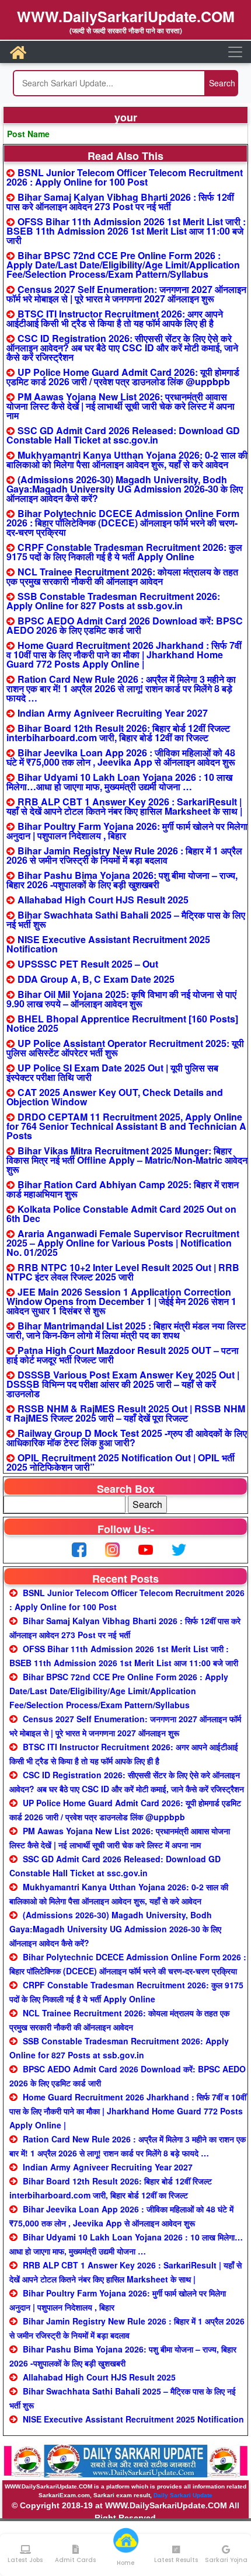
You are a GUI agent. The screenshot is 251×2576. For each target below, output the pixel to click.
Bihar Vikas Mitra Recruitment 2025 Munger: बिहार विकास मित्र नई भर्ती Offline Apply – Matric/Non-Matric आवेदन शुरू (127, 1160)
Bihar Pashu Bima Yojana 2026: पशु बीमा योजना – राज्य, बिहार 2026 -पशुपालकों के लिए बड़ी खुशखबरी (122, 880)
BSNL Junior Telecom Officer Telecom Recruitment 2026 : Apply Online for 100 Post (125, 177)
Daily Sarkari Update (183, 2495)
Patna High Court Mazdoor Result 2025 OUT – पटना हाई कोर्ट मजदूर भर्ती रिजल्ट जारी (123, 1355)
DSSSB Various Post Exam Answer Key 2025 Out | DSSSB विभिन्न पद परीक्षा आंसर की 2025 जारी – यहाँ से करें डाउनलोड (123, 1384)
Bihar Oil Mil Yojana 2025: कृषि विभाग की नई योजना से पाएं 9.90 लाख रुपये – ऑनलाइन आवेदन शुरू (121, 999)
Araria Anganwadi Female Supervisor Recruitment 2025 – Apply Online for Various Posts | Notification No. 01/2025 (123, 1243)
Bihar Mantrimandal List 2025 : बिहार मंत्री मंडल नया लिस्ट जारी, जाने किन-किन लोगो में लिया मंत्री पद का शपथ (126, 1330)
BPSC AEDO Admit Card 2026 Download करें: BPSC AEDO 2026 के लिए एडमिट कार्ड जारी (125, 625)
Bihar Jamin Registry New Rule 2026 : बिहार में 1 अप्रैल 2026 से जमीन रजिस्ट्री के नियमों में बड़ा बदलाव (124, 855)
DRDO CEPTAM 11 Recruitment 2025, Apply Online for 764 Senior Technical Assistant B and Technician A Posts (126, 1126)
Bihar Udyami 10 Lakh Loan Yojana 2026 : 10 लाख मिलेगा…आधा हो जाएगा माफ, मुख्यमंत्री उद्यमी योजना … (119, 782)
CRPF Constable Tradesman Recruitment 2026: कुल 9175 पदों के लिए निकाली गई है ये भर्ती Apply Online (124, 552)
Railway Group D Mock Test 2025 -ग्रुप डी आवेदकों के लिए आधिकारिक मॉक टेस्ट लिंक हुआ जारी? (127, 1438)
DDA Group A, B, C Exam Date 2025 (96, 979)
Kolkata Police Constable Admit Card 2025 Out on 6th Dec (121, 1214)
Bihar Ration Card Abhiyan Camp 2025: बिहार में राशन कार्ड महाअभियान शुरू (123, 1189)
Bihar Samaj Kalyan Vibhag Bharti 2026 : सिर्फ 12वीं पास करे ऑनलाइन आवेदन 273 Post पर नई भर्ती (120, 202)
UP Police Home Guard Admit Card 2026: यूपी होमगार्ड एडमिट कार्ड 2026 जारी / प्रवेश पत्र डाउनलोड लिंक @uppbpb (123, 377)
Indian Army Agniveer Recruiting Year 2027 (113, 713)
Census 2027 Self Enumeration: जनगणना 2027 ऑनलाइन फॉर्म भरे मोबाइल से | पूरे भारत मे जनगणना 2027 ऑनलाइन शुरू (126, 294)
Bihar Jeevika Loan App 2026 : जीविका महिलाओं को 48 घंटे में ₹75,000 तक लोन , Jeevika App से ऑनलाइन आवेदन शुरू (121, 757)
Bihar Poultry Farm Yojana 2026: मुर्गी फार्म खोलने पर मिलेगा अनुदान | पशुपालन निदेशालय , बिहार (127, 831)
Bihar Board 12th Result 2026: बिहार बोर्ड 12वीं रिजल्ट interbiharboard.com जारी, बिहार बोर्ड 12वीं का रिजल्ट (118, 733)
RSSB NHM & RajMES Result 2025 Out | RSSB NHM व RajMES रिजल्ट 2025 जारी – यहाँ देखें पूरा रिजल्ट (126, 1413)
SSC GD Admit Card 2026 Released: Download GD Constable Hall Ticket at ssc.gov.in (123, 435)
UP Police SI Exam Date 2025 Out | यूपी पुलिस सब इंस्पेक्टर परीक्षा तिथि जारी (112, 1072)
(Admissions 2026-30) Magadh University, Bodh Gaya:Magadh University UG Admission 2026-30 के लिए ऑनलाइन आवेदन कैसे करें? (125, 489)
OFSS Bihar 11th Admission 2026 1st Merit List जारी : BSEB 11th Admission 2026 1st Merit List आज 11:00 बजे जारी (126, 231)
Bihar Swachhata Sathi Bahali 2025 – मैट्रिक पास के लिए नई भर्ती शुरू (126, 919)
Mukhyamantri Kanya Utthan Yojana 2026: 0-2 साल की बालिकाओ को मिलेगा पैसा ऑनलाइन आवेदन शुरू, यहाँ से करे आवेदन (127, 460)
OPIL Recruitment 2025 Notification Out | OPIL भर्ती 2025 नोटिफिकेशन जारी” (121, 1462)
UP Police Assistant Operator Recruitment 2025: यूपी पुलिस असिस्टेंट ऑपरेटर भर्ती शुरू (125, 1048)
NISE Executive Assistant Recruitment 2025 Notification (108, 944)
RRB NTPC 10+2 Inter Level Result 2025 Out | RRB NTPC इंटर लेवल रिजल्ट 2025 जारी (123, 1272)
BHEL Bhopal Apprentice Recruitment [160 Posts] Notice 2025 (122, 1023)
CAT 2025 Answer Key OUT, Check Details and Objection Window (115, 1097)
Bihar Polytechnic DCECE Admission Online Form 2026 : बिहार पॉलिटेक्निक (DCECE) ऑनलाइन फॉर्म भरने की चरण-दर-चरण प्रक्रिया (123, 523)
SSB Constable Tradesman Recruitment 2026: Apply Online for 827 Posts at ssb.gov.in (113, 601)
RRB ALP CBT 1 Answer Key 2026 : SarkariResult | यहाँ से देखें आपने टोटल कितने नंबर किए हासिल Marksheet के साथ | (124, 806)
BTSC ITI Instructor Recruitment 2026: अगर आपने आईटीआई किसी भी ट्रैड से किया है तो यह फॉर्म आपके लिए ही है (115, 318)
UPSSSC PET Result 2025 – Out (88, 964)
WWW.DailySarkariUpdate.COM (126, 16)
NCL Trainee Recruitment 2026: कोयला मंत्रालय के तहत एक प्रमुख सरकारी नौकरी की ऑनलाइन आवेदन (122, 576)
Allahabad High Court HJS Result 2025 (103, 900)
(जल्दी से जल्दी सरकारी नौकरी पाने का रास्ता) (126, 30)
